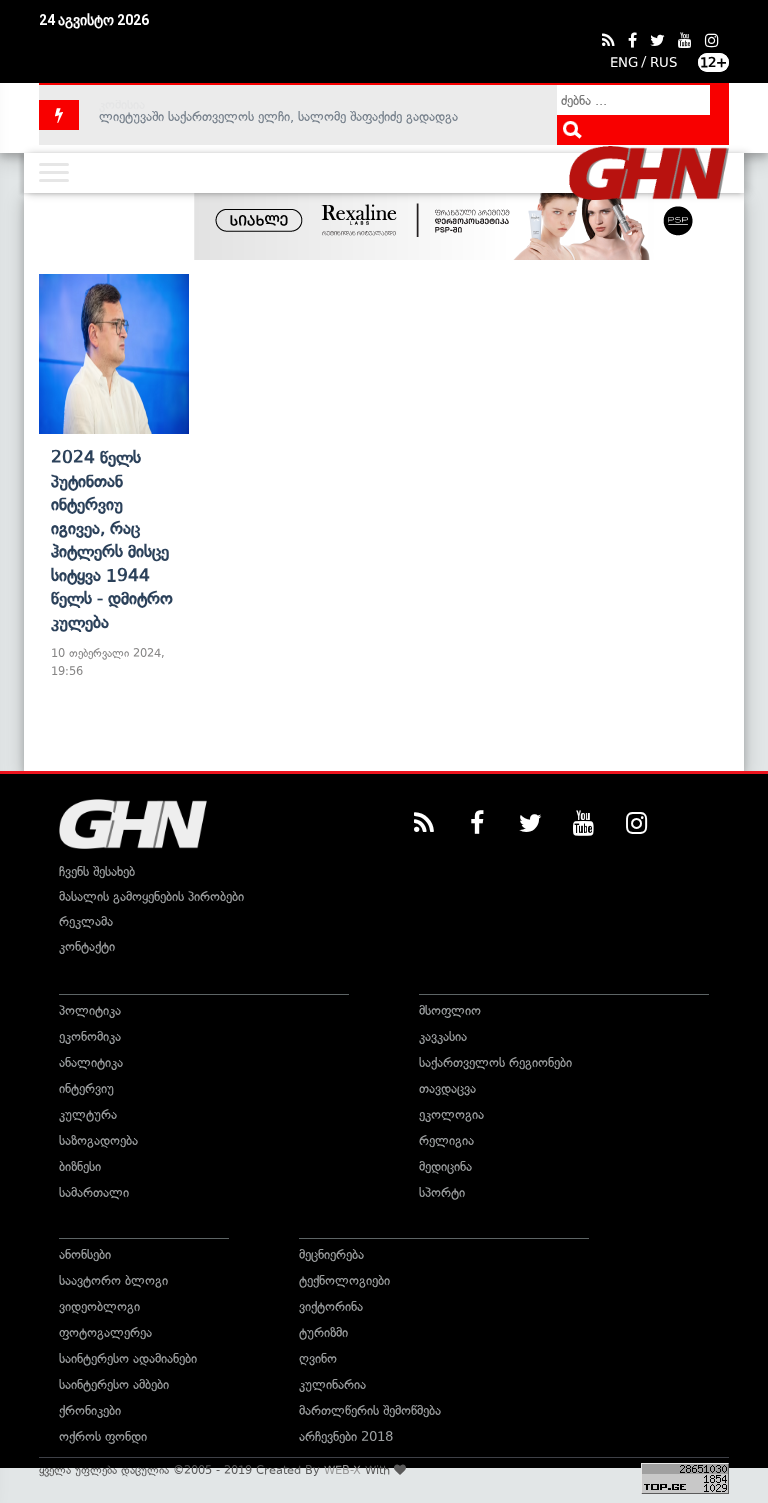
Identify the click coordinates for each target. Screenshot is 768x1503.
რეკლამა (86, 921)
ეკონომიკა (90, 1036)
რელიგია (446, 1140)
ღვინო (318, 1358)
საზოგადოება (98, 1140)
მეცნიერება (331, 1254)
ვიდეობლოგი (99, 1306)
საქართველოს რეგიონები (495, 1062)
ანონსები (85, 1254)
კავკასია (443, 1036)
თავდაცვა (447, 1088)
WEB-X (342, 1470)
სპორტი (442, 1192)
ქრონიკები (90, 1410)
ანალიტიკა (91, 1062)
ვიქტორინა (331, 1306)
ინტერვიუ (86, 1088)
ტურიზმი (323, 1332)
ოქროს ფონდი (103, 1436)
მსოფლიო (450, 1010)
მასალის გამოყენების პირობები (151, 896)
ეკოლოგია (451, 1114)
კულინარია (332, 1384)
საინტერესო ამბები (114, 1384)
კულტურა (88, 1114)
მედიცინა (445, 1166)
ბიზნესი (80, 1166)
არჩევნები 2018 (346, 1436)
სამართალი (94, 1192)
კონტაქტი (87, 946)
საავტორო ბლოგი (113, 1280)
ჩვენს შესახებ (97, 871)
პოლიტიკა (90, 1010)
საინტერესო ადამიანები (128, 1358)
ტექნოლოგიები (344, 1280)
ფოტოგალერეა (105, 1332)
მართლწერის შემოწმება (370, 1410)
